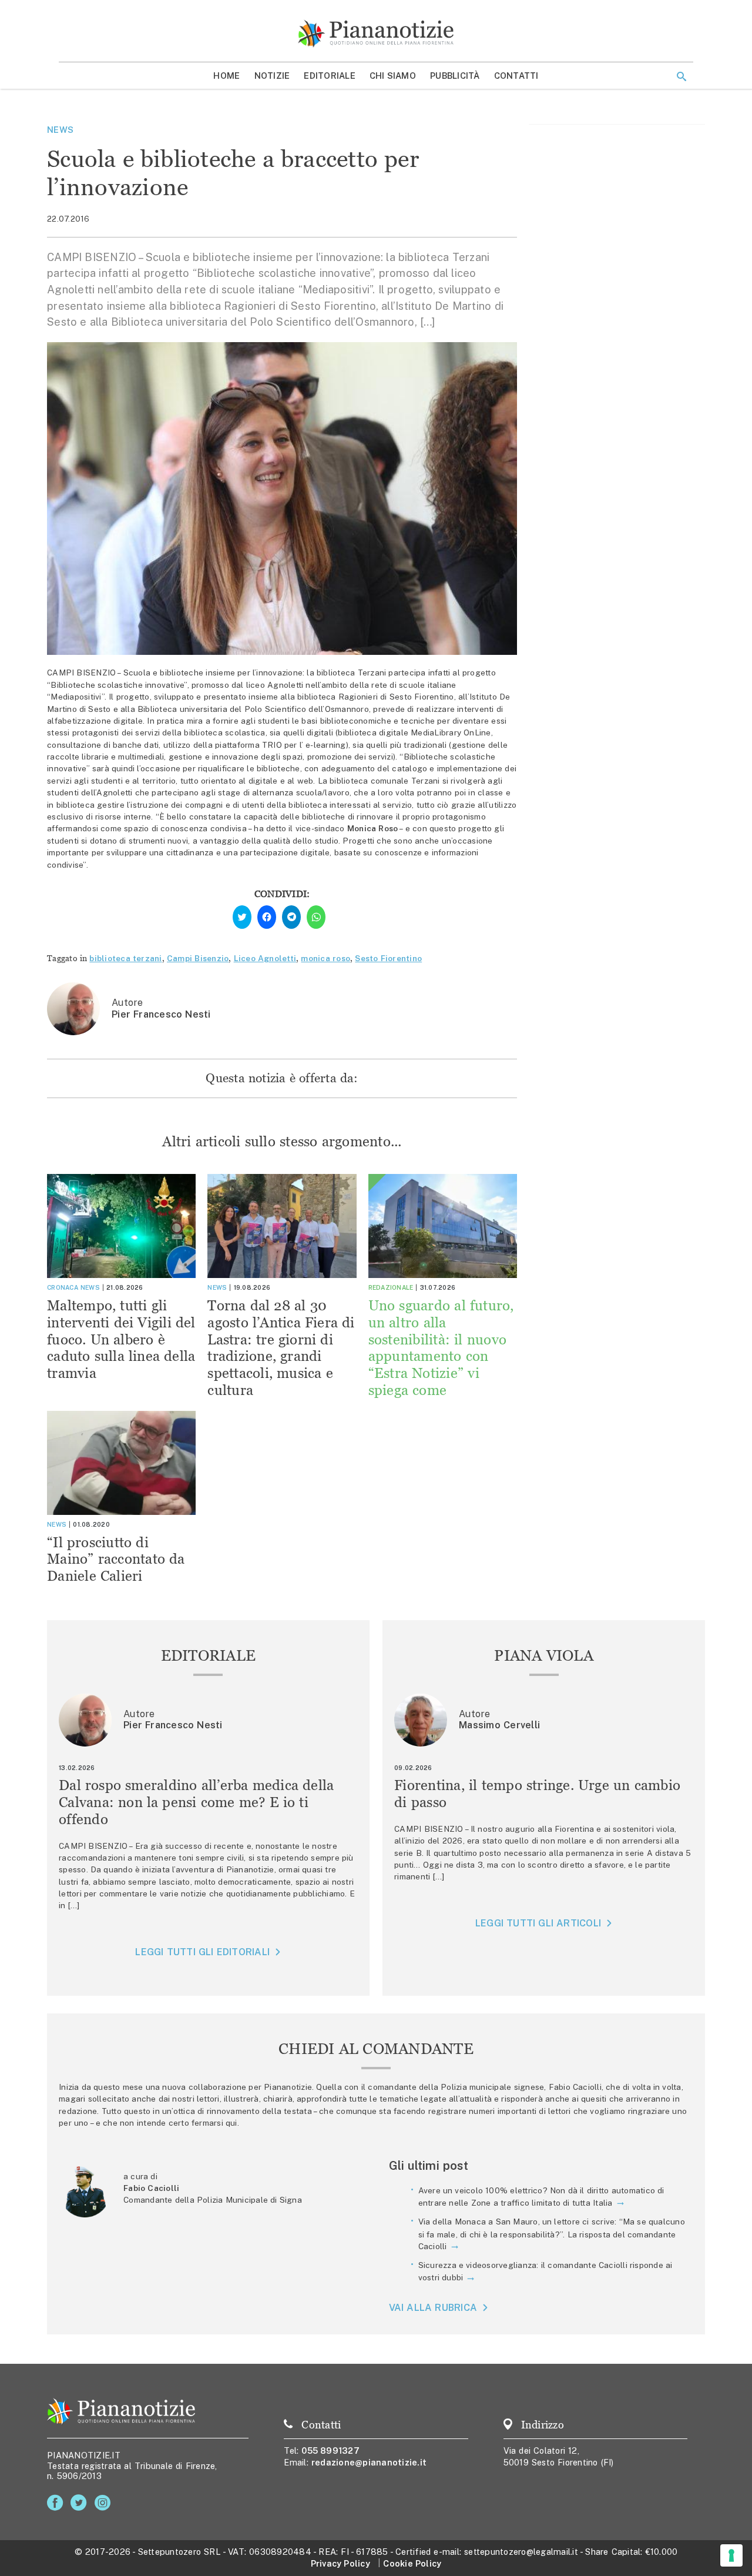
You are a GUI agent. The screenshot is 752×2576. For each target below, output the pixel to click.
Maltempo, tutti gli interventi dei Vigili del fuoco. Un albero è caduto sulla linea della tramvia (121, 1339)
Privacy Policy (340, 2563)
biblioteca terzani (125, 958)
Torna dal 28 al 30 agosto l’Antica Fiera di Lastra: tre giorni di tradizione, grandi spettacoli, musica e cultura (281, 1348)
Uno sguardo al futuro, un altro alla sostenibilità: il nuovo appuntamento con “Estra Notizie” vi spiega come (441, 1348)
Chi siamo (393, 76)
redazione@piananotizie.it (369, 2462)
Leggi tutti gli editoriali (202, 1952)
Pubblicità (455, 76)
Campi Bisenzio (198, 958)
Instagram (105, 2503)
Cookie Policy (412, 2563)
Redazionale (391, 1287)
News (60, 130)
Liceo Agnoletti (265, 958)
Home (226, 76)
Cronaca (63, 1287)
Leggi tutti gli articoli (538, 1923)
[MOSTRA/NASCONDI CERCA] (681, 76)
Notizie (272, 76)
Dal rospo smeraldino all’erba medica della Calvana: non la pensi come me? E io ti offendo (197, 1802)
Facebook (57, 2503)
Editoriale (330, 76)
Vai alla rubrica (433, 2308)
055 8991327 (330, 2450)
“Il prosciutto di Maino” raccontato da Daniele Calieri (116, 1559)
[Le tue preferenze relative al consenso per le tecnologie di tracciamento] (731, 2555)
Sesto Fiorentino (388, 958)
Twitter (81, 2503)
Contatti (516, 76)
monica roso (325, 958)
